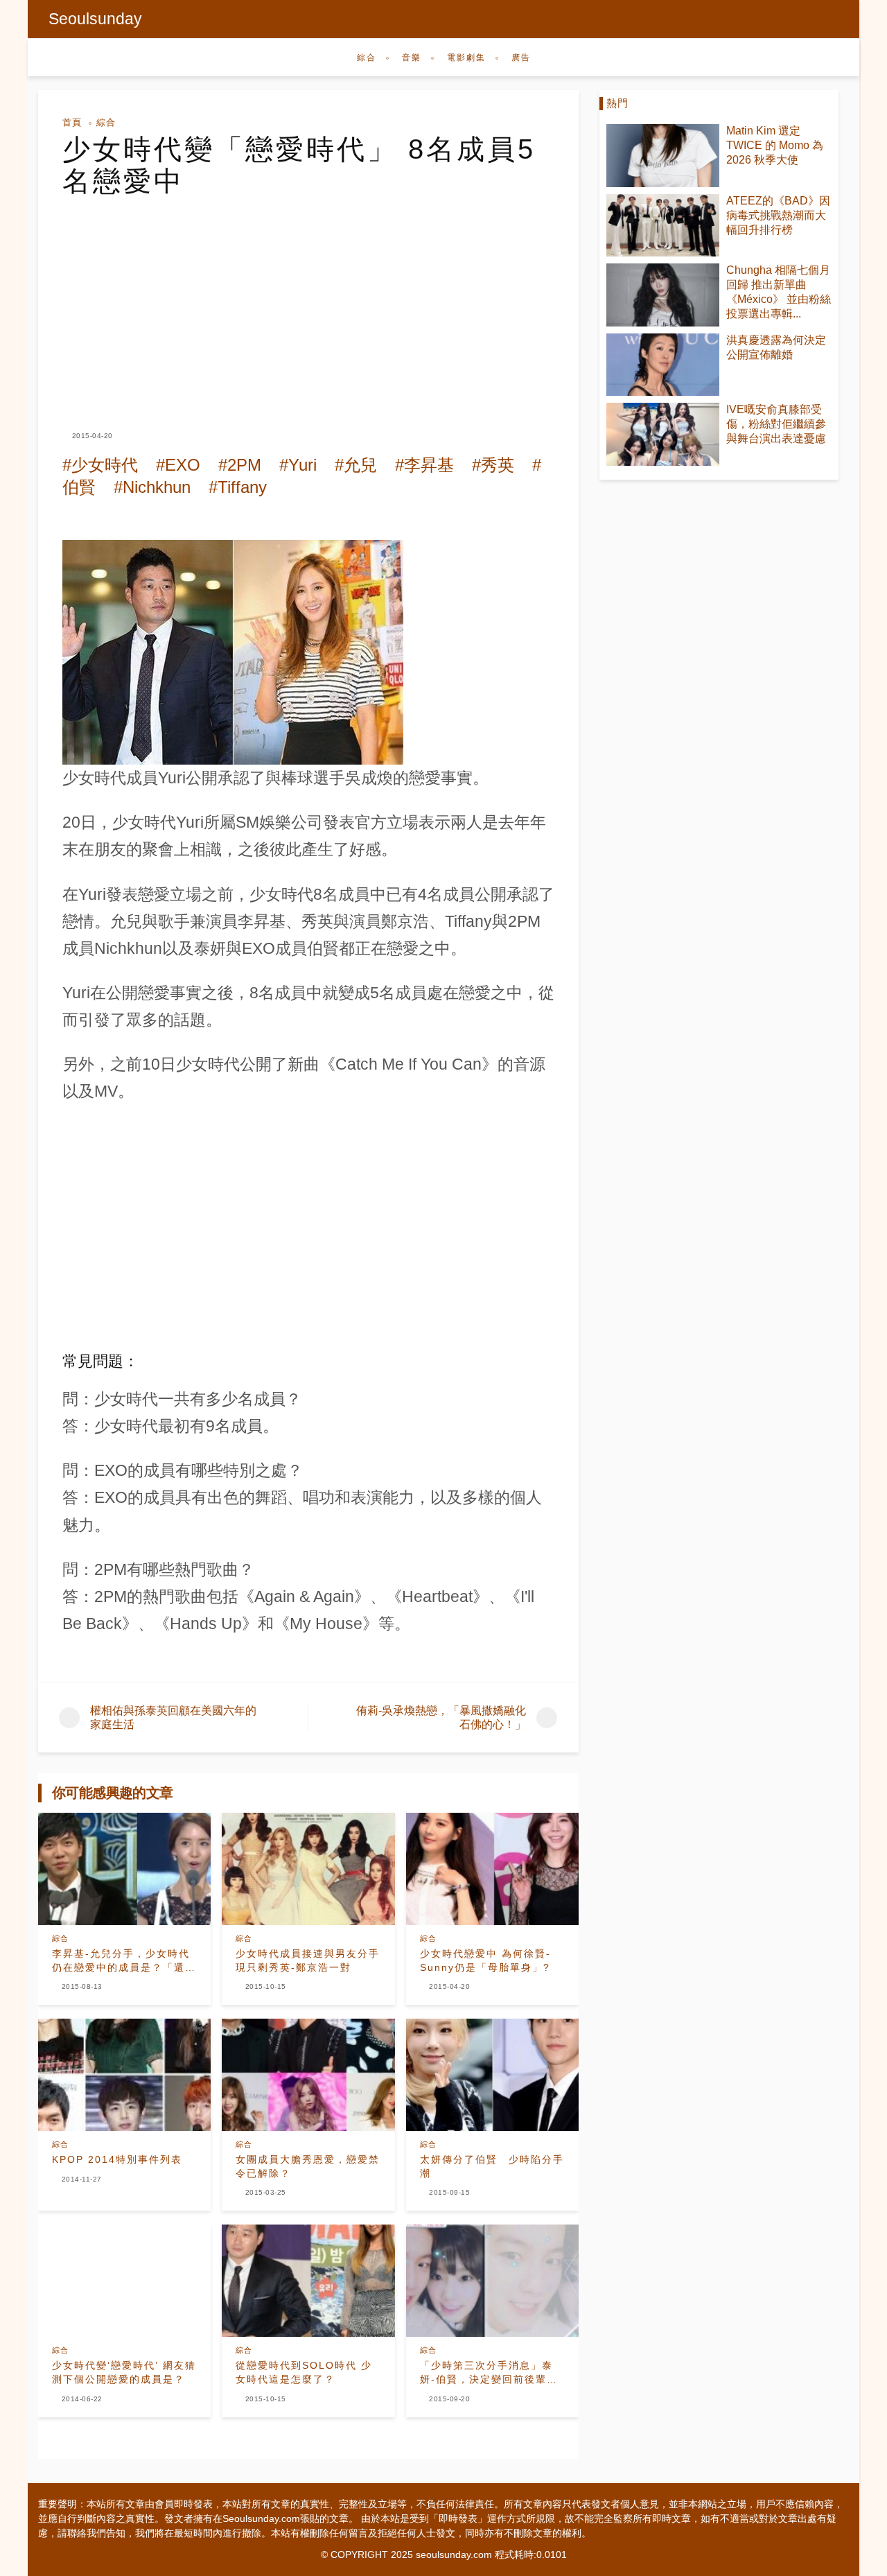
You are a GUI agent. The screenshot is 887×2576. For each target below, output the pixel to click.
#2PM (240, 465)
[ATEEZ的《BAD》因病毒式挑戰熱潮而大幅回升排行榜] (663, 226)
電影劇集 (466, 58)
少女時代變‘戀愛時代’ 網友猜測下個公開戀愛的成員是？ (124, 2372)
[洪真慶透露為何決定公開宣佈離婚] (663, 365)
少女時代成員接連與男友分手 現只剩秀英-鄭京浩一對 (308, 1960)
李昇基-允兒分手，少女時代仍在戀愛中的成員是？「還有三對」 (124, 1961)
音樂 (412, 58)
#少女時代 (100, 465)
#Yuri (298, 465)
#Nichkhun (152, 487)
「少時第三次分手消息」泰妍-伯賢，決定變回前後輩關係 (489, 2373)
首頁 (72, 122)
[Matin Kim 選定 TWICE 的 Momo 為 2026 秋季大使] (663, 156)
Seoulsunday (95, 19)
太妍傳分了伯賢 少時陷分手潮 (492, 2166)
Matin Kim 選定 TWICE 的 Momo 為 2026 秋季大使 (775, 145)
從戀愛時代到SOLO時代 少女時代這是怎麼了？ (304, 2372)
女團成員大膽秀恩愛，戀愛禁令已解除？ (308, 2166)
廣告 (521, 58)
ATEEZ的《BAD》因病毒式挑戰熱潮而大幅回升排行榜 (778, 215)
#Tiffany (238, 487)
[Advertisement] (308, 301)
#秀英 (493, 465)
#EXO (178, 465)
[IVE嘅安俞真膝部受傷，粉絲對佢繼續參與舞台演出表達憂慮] (663, 434)
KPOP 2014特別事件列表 (117, 2159)
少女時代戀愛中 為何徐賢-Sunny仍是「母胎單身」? (485, 1960)
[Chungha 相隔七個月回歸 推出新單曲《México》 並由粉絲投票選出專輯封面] (663, 295)
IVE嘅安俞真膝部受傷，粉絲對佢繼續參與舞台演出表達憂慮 (776, 424)
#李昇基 (424, 465)
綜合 (367, 58)
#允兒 (356, 465)
